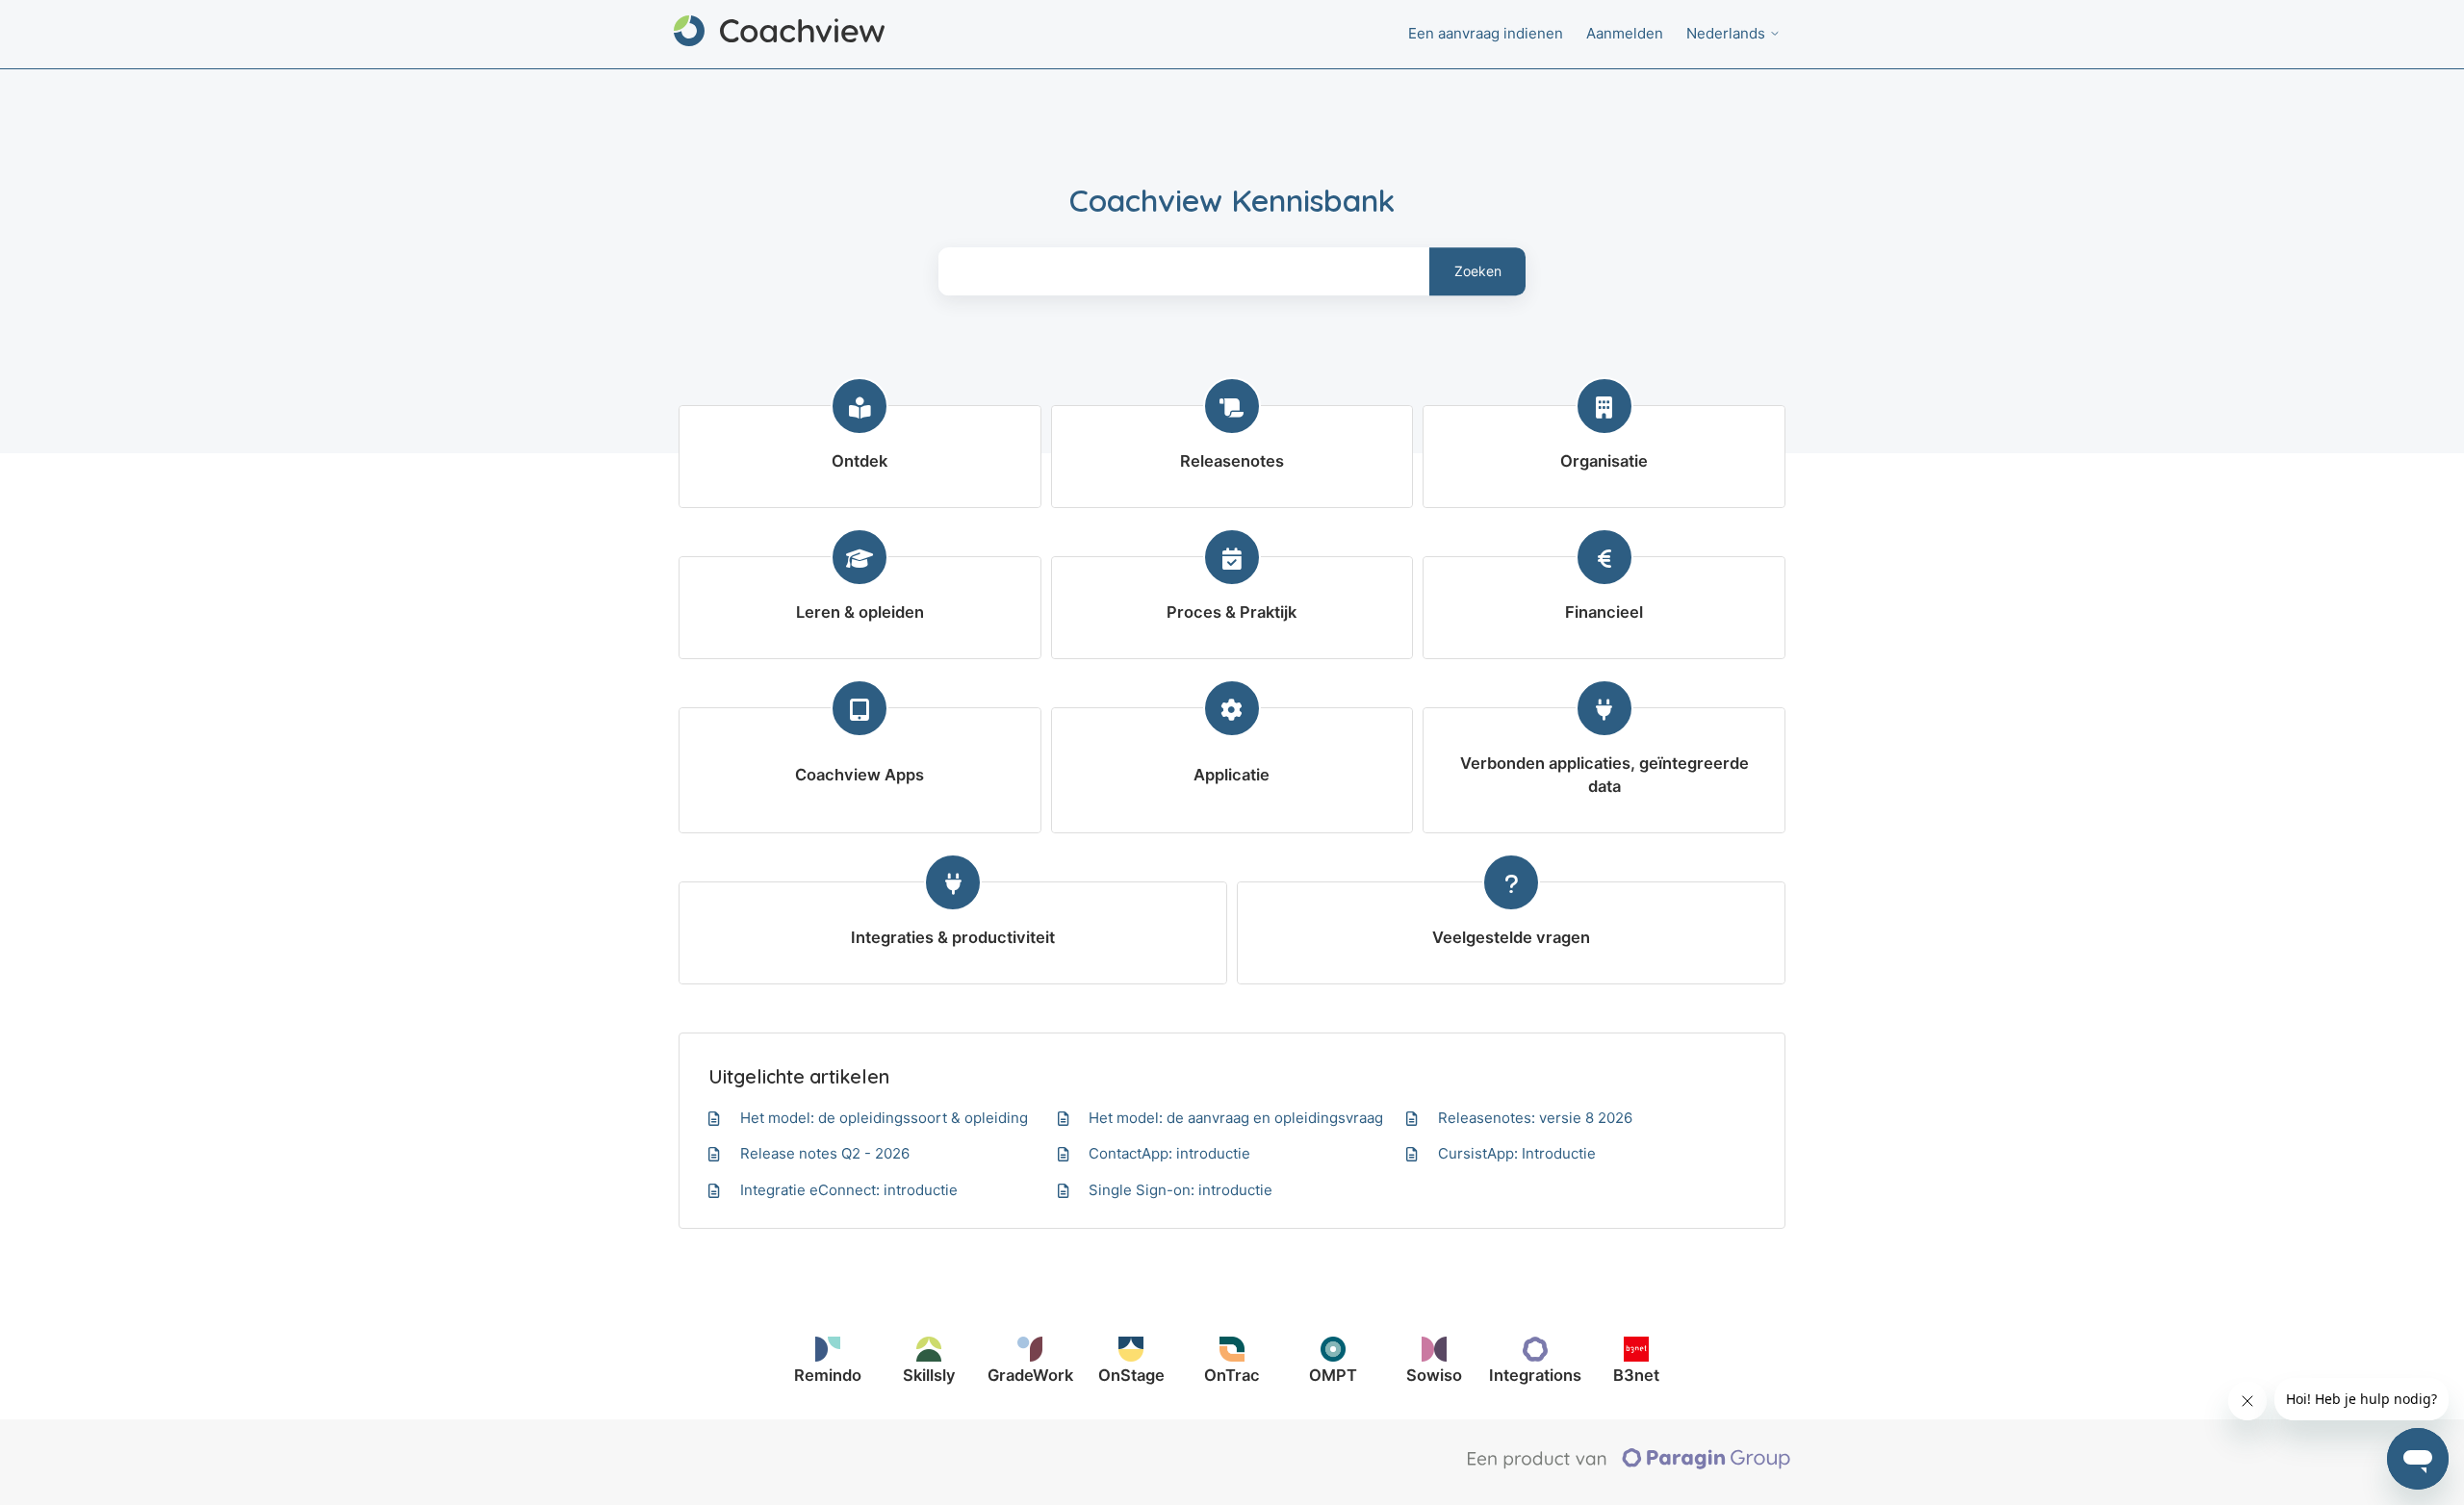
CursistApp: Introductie (1517, 1153)
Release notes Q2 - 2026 (825, 1153)
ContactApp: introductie (1169, 1153)
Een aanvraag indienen (1486, 33)
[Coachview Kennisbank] (779, 34)
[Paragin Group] (1629, 1465)
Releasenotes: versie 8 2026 (1535, 1118)
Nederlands (1728, 33)
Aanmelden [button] (1625, 33)
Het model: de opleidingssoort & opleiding (884, 1118)
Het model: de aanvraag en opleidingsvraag (1236, 1118)
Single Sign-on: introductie (1181, 1190)
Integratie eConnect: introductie (849, 1190)
